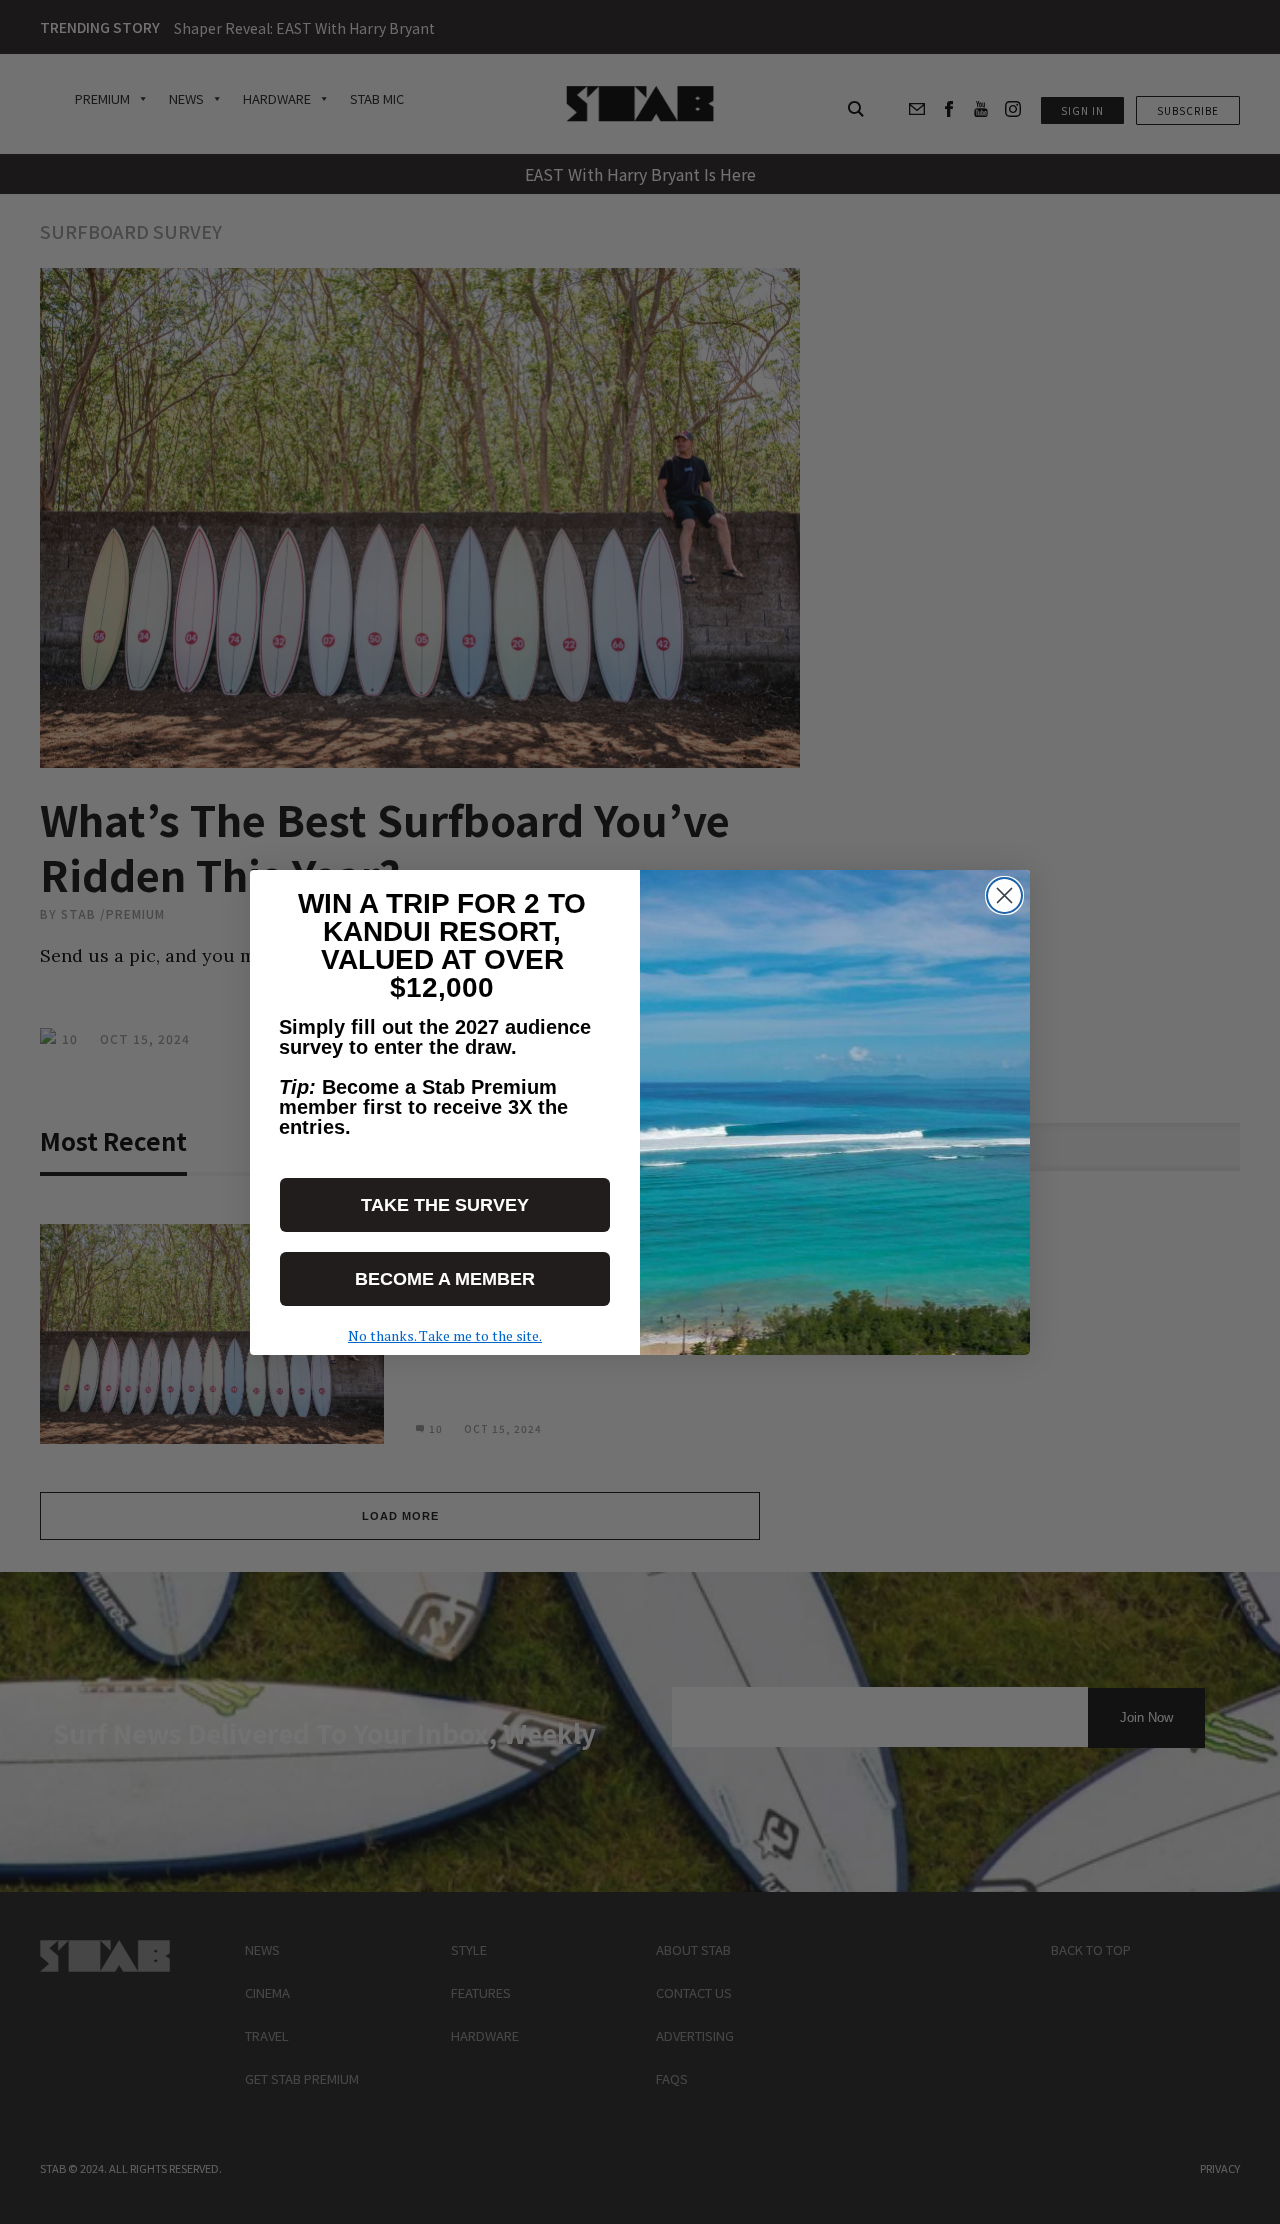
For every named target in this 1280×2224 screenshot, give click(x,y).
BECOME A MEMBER (445, 1279)
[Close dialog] (1004, 895)
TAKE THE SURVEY (445, 1205)
